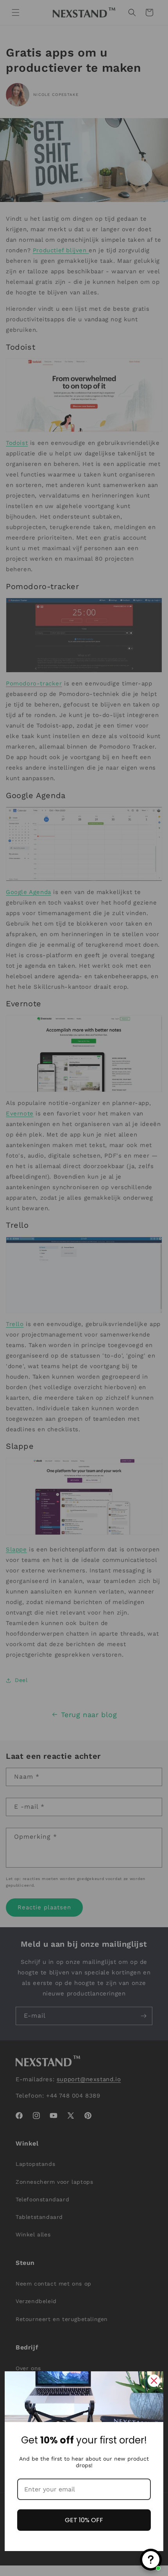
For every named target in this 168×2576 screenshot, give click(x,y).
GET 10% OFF (84, 2520)
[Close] (154, 2381)
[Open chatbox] (151, 2560)
